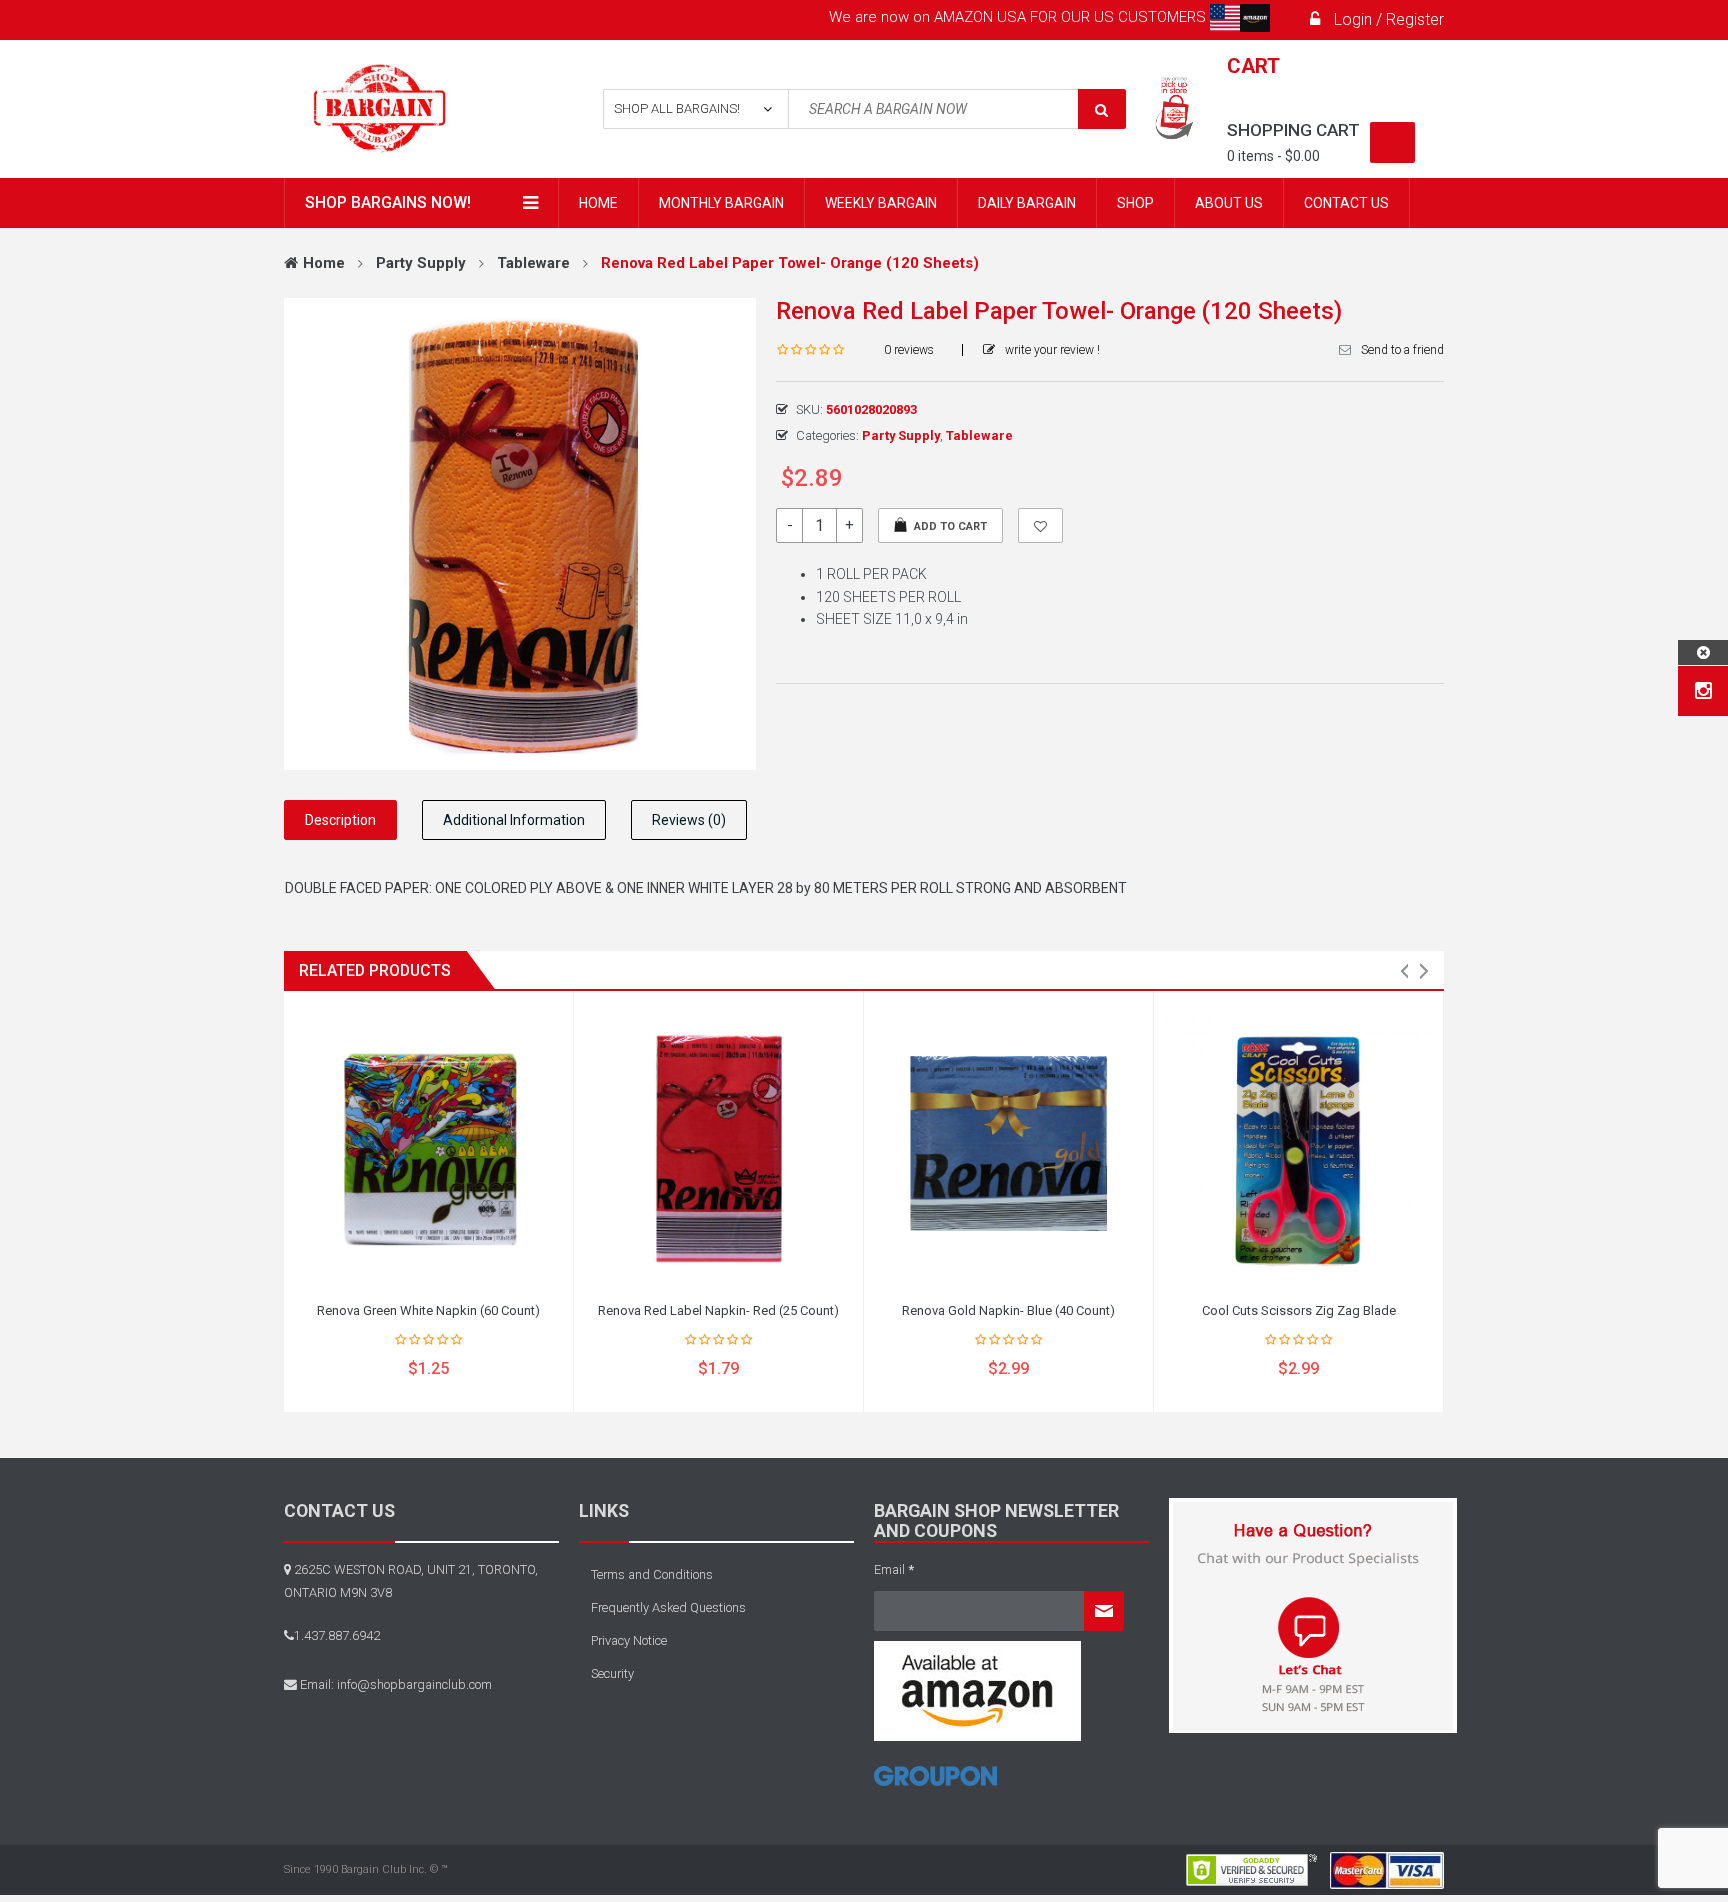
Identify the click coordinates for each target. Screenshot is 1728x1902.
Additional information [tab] (514, 820)
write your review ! (1052, 350)
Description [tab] (340, 820)
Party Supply (421, 263)
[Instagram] (1703, 691)
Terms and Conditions (652, 1574)
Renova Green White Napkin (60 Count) (428, 1310)
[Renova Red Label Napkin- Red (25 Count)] (718, 1148)
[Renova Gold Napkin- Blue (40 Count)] (1008, 1148)
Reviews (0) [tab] (689, 820)
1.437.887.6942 (337, 1635)
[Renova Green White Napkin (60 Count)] (428, 1148)
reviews (909, 350)
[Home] (935, 1783)
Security (612, 1673)
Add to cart (950, 526)
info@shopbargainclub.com (414, 1684)
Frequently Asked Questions (668, 1607)
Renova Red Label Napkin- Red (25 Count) (718, 1310)
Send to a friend (1402, 350)
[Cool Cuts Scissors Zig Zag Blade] (1298, 1148)
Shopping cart (1293, 130)
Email (894, 1569)
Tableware (533, 263)
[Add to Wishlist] (1040, 525)
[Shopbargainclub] (415, 109)
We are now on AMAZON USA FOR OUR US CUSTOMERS (1019, 17)
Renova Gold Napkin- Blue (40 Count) (1008, 1310)
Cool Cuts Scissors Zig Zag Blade (1299, 1310)
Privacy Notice (629, 1640)
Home (324, 263)
